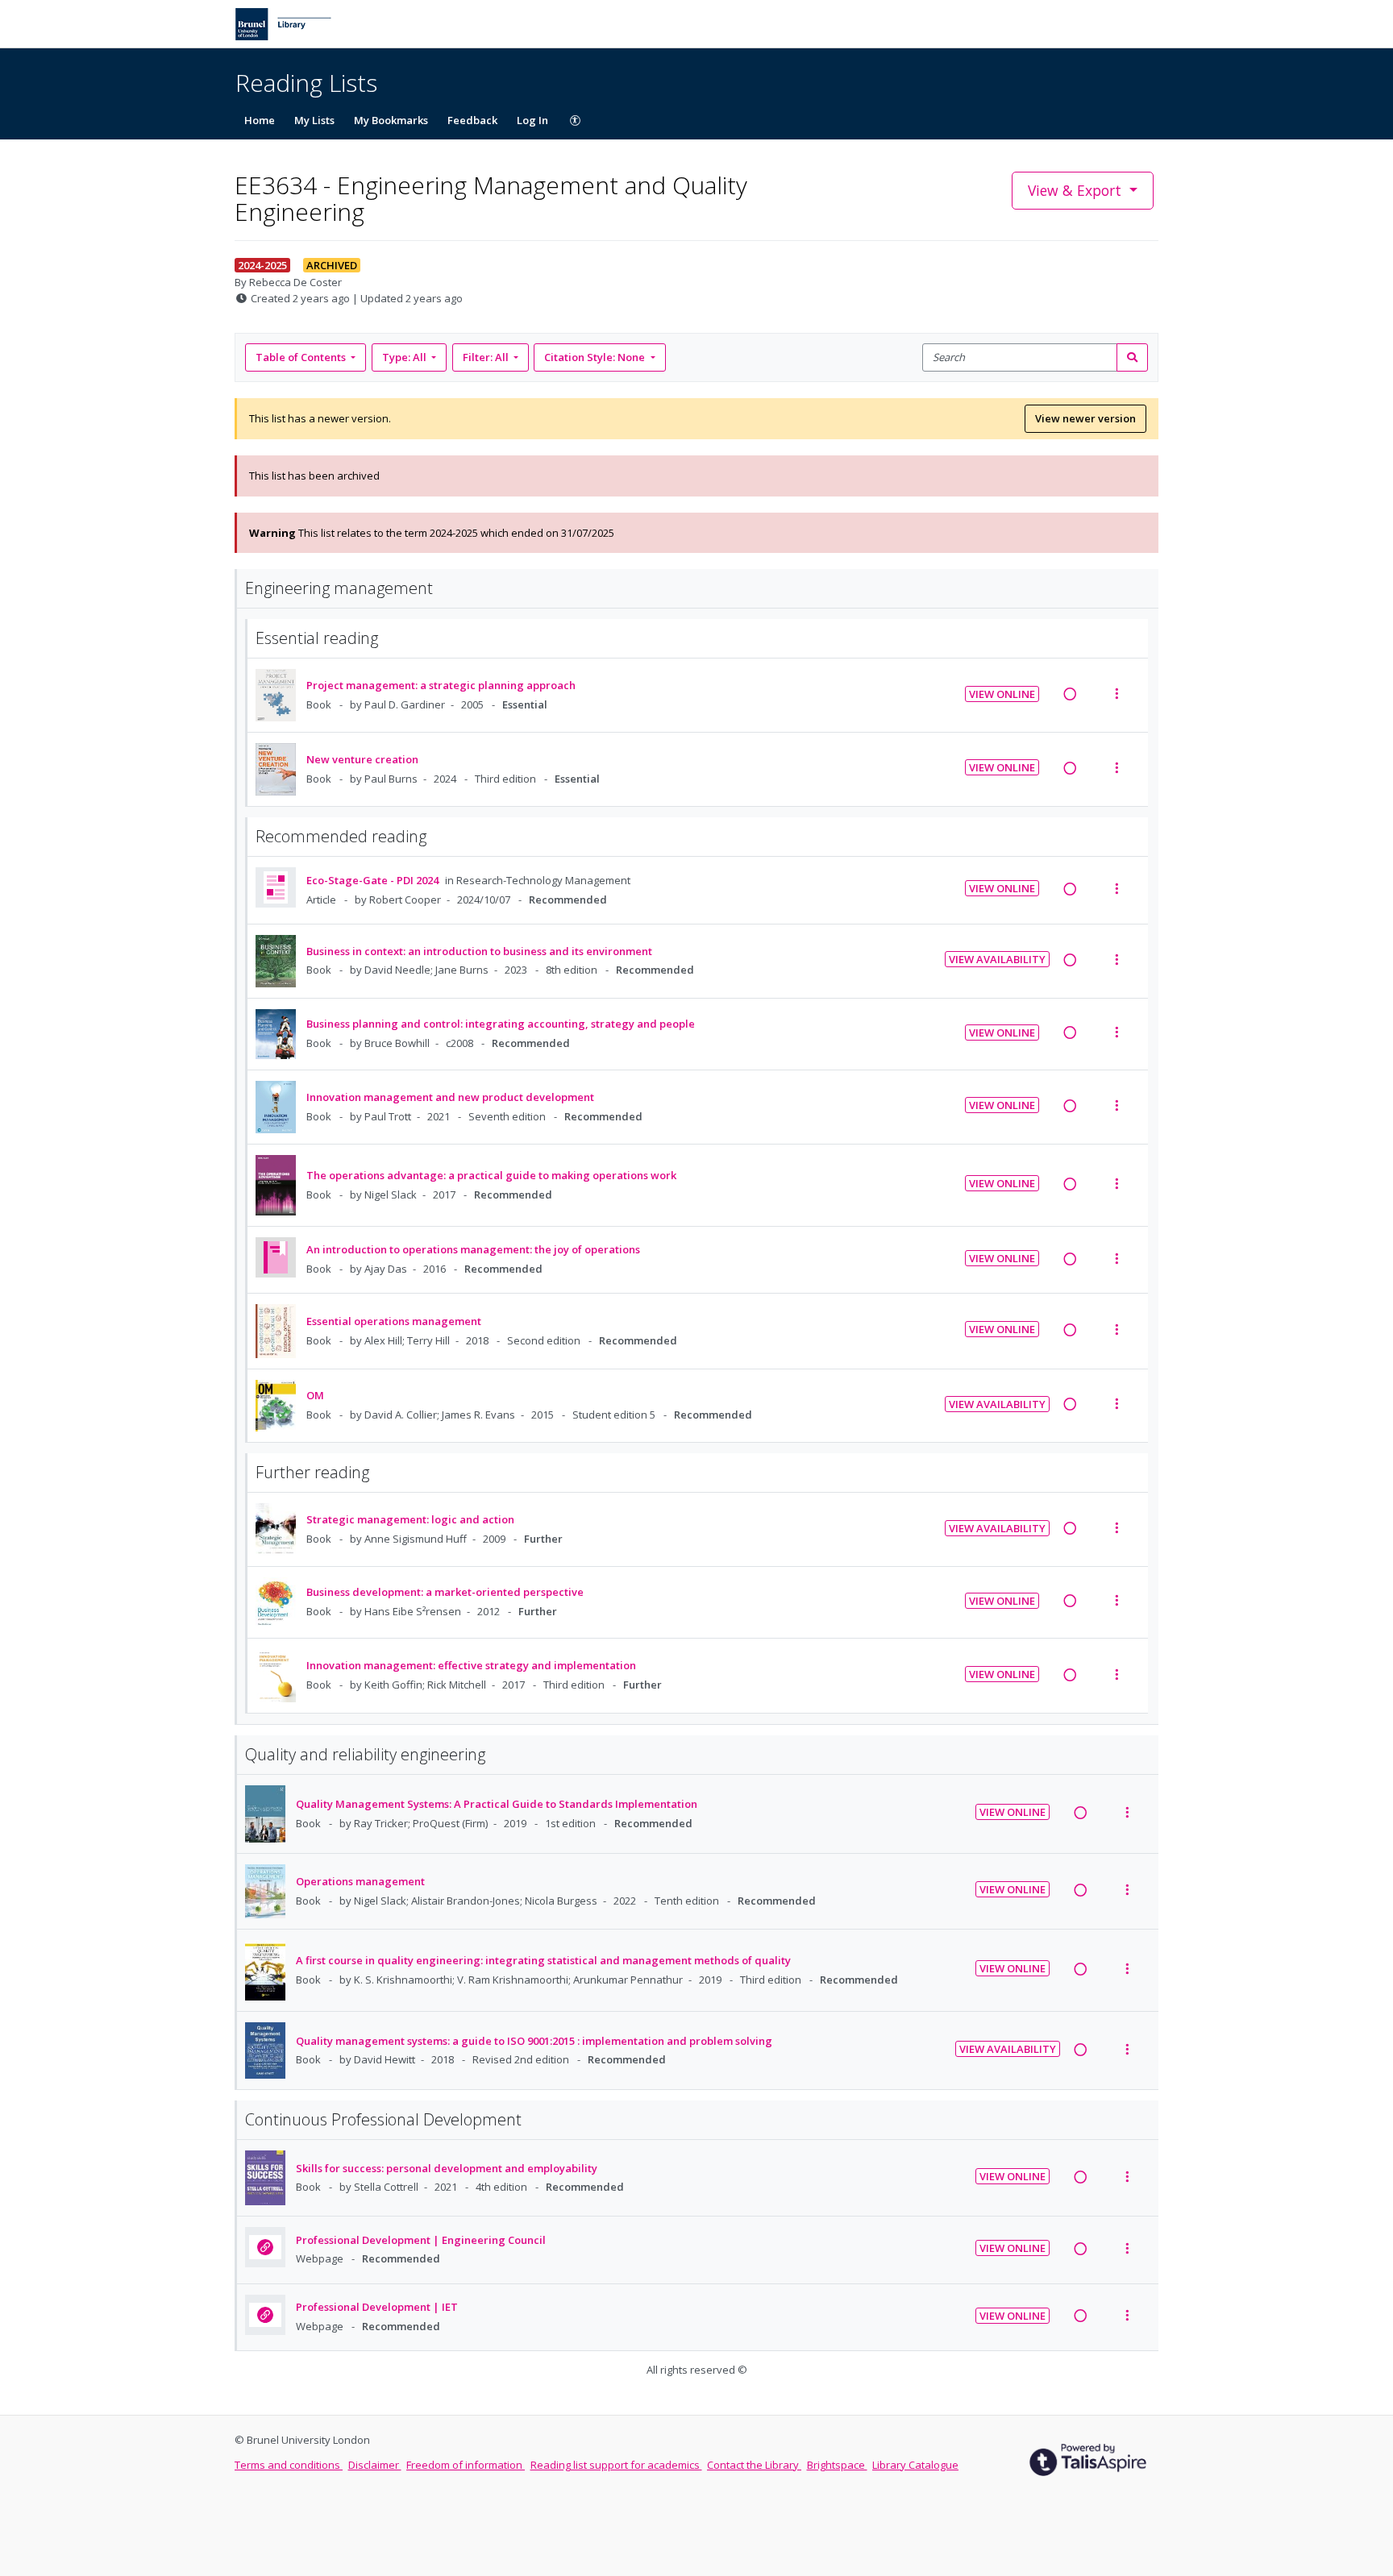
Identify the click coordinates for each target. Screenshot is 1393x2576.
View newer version (1085, 418)
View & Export (1075, 190)
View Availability (997, 959)
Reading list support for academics (616, 2465)
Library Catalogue (915, 2465)
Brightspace (837, 2465)
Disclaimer (375, 2465)
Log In (532, 120)
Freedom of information (466, 2465)
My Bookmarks (391, 120)
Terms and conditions (289, 2465)
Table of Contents (301, 357)
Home (260, 120)
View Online (1002, 694)
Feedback (472, 120)
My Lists (314, 120)
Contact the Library (754, 2465)
